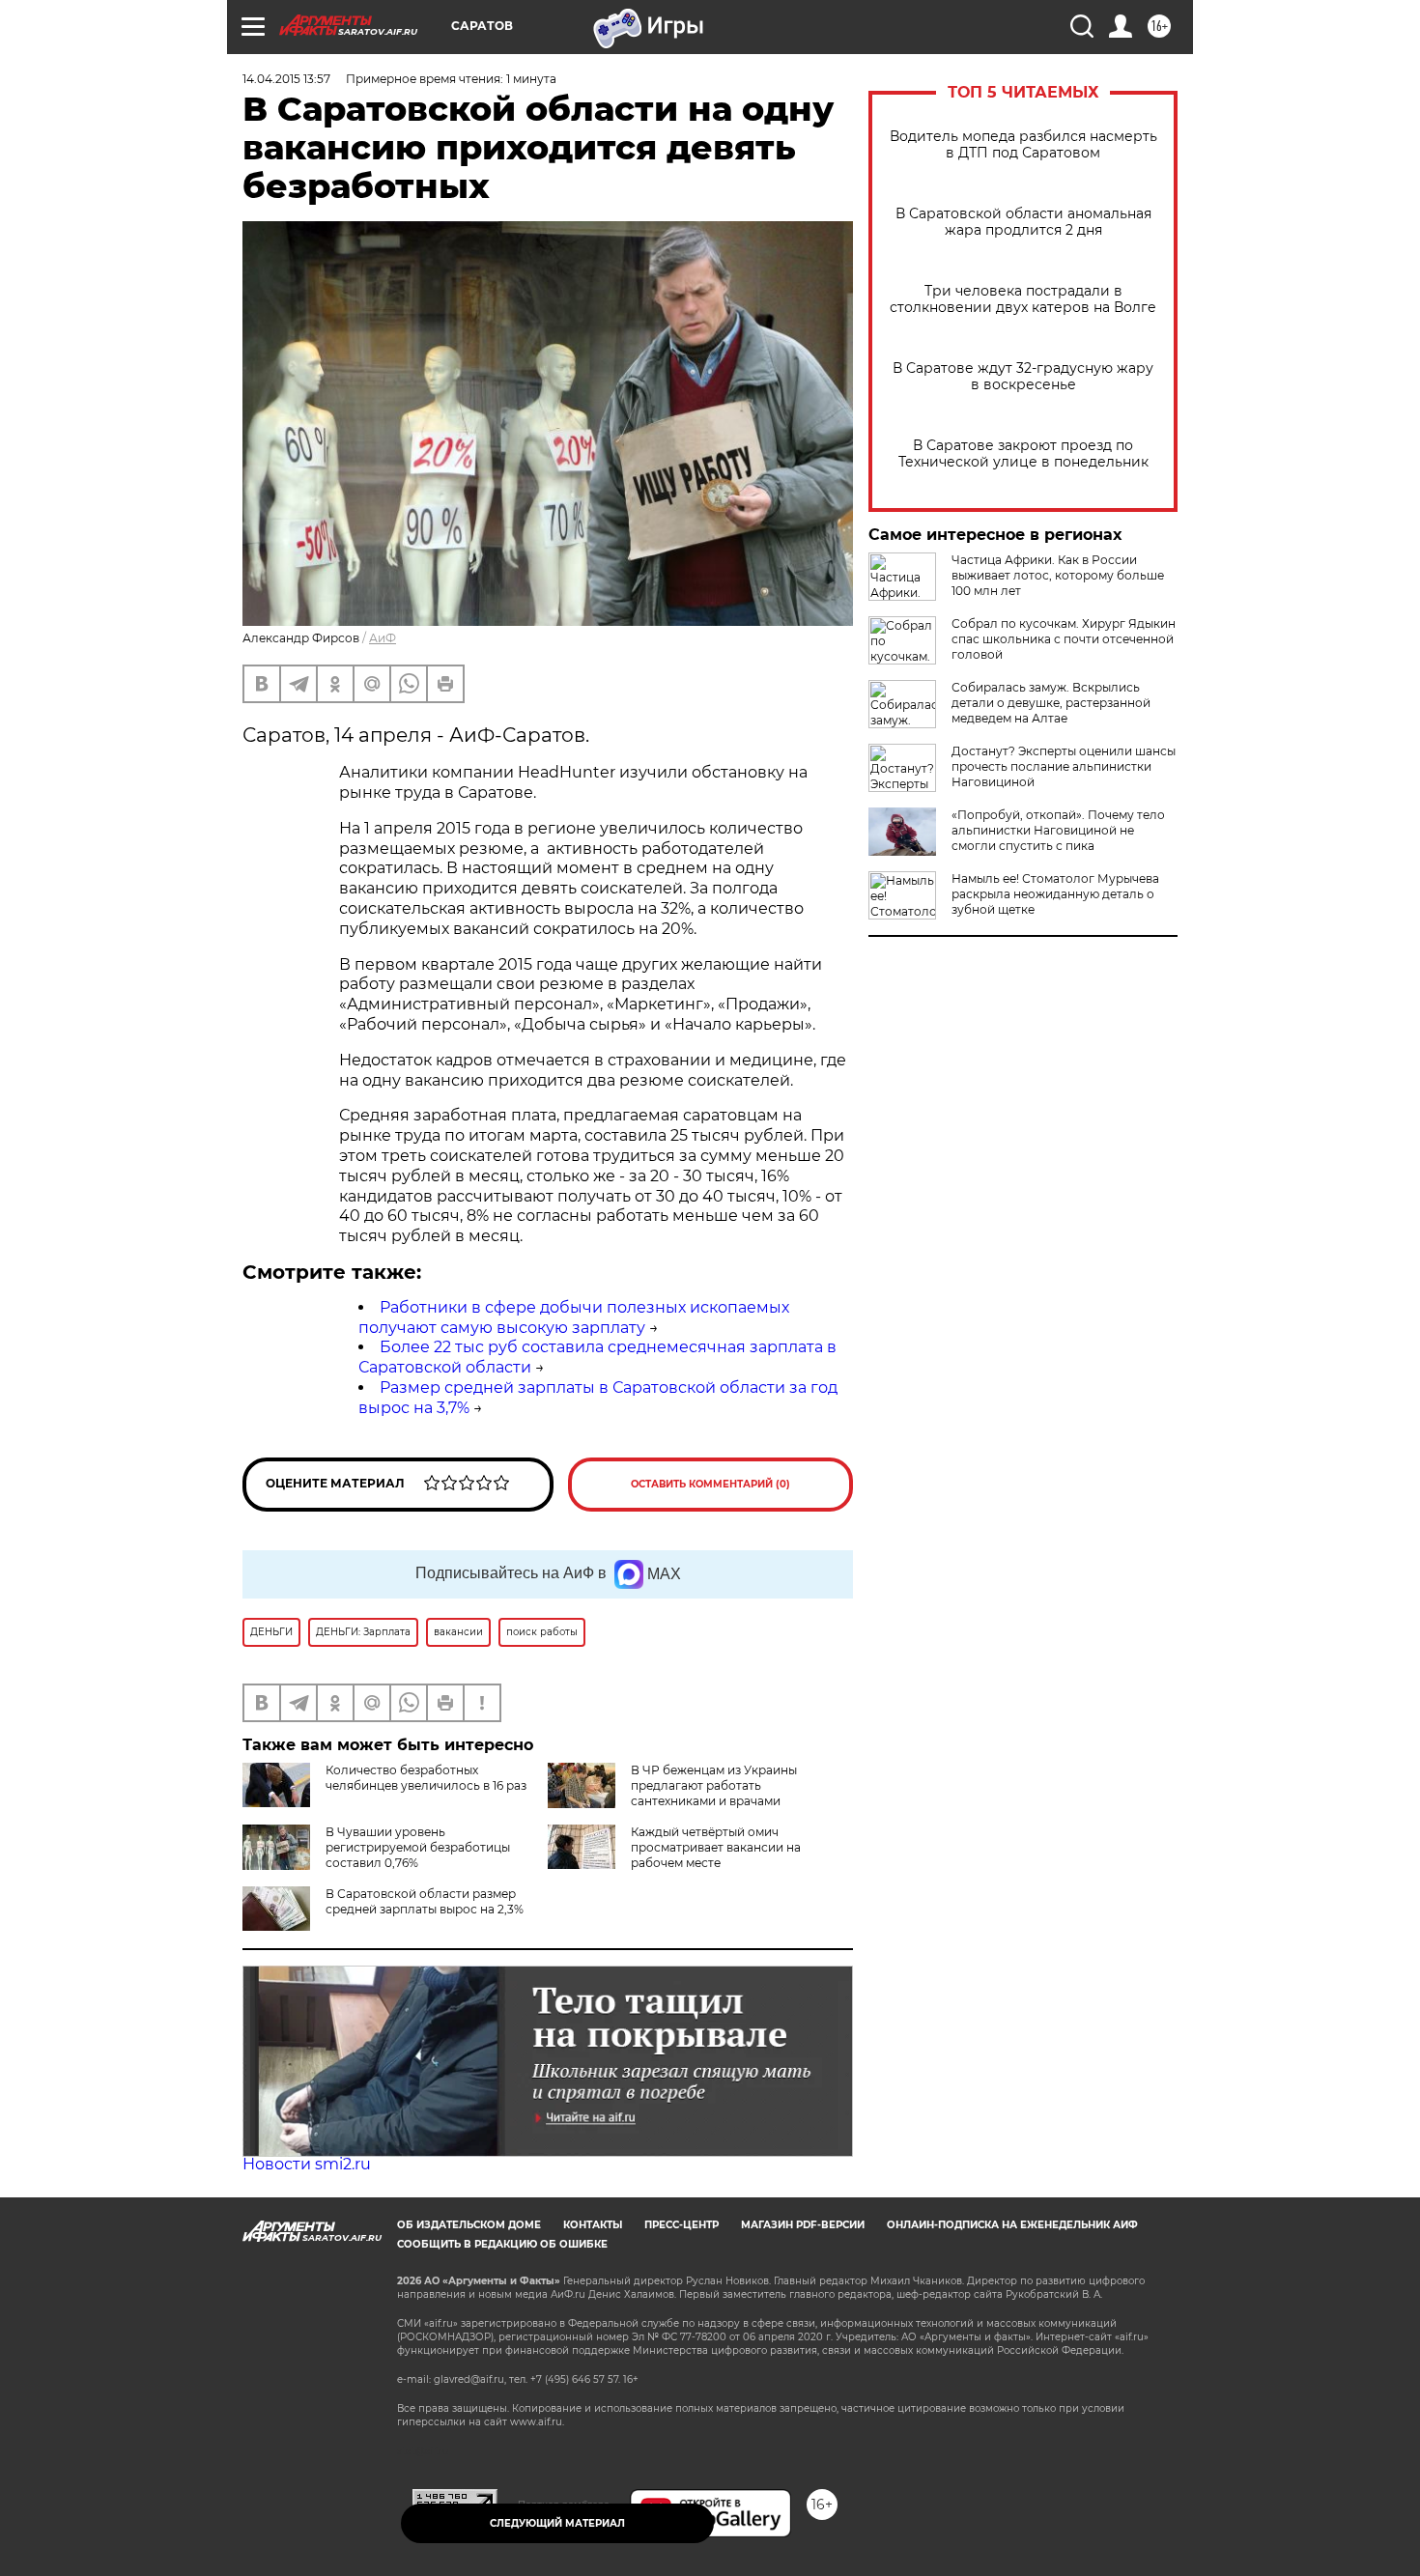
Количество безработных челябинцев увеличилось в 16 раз (426, 1778)
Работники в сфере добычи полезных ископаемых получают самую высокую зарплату (574, 1317)
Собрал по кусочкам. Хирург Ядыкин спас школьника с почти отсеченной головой (1064, 639)
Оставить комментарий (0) (710, 1484)
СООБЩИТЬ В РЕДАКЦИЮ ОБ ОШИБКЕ (502, 2244)
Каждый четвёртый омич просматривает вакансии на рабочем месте (716, 1847)
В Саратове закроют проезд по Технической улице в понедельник (1023, 454)
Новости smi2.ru (307, 2164)
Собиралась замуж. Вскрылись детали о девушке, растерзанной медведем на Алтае (1051, 703)
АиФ (383, 638)
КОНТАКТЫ (593, 2225)
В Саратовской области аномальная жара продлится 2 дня (1023, 222)
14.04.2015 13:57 (286, 79)
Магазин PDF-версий (803, 2225)
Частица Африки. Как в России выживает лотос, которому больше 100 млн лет (1058, 575)
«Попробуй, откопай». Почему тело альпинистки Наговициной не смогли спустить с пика (1058, 830)
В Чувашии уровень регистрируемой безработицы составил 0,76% (418, 1847)
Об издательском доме (469, 2225)
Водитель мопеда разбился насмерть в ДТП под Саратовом (1023, 145)
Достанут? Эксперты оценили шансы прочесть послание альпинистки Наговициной (1064, 766)
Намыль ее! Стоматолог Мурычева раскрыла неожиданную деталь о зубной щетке (1055, 894)
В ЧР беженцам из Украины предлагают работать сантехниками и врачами (714, 1785)
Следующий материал (557, 2523)
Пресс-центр (682, 2225)
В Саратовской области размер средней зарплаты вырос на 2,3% (425, 1901)
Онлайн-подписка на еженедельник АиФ (1012, 2225)
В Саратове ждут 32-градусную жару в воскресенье (1023, 377)
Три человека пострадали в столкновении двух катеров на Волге (1023, 299)
